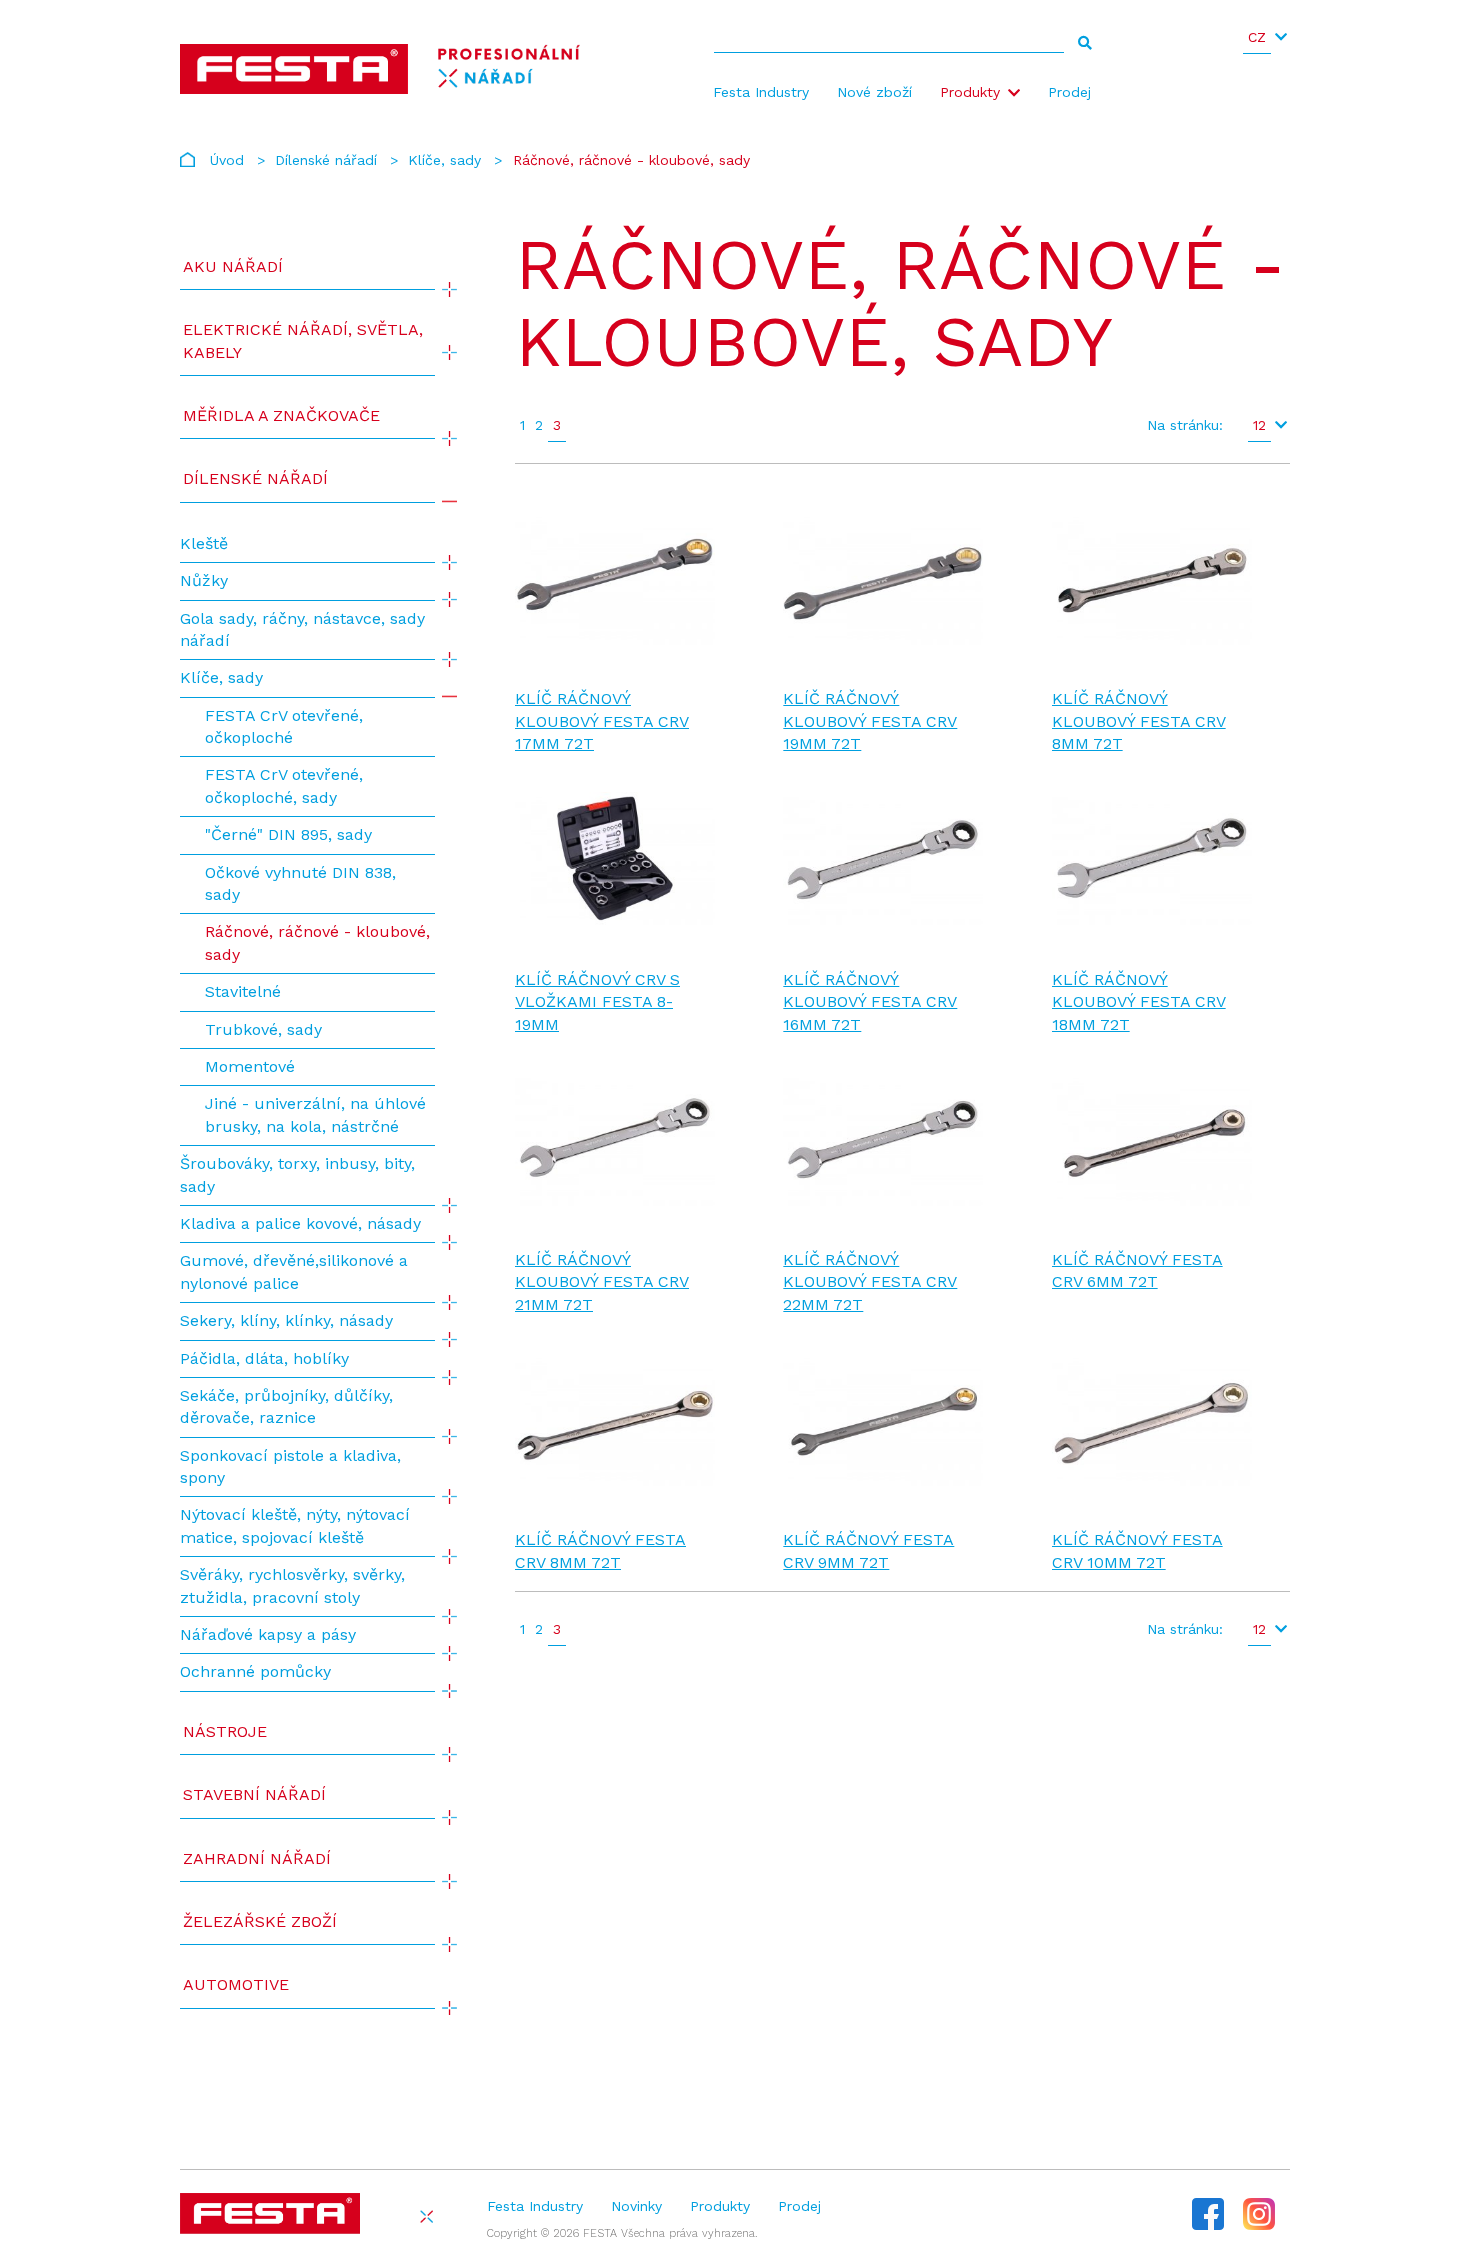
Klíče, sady (444, 160)
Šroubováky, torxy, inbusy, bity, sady (297, 1174)
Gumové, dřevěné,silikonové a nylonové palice (294, 1271)
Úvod (227, 160)
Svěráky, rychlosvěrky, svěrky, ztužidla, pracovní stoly (292, 1585)
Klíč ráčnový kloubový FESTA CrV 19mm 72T (870, 721)
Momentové (250, 1066)
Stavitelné (243, 991)
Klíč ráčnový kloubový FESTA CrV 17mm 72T (602, 721)
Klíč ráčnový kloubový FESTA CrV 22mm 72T (870, 1282)
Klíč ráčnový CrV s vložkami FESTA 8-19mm (597, 1002)
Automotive (236, 1984)
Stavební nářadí (254, 1794)
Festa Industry (761, 92)
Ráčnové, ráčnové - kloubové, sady (317, 942)
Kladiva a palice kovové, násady (300, 1223)
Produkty (970, 92)
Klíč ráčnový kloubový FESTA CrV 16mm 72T (870, 1002)
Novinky (636, 2206)
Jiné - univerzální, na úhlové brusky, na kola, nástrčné (315, 1114)
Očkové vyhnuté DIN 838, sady (300, 883)
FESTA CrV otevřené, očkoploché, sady (284, 785)
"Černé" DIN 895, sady (288, 834)
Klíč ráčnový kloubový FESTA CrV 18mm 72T (1139, 1002)
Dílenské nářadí (326, 160)
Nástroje (225, 1731)
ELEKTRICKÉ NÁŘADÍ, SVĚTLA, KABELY (303, 340)
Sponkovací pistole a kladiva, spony (290, 1466)
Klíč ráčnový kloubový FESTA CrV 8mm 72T (1139, 721)
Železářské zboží (260, 1921)
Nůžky (204, 580)
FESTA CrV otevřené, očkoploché (284, 726)
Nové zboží (874, 92)
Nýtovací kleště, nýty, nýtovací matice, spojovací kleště (295, 1525)
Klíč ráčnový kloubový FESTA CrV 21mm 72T (602, 1282)
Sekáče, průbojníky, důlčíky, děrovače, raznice (286, 1406)
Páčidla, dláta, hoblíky (264, 1358)
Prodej (1069, 92)
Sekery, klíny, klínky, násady (286, 1320)
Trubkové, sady (263, 1029)
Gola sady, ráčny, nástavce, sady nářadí (302, 629)
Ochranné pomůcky (255, 1671)
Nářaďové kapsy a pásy (268, 1634)
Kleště (204, 543)
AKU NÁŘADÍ (233, 266)
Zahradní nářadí (257, 1858)
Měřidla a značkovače (281, 415)
